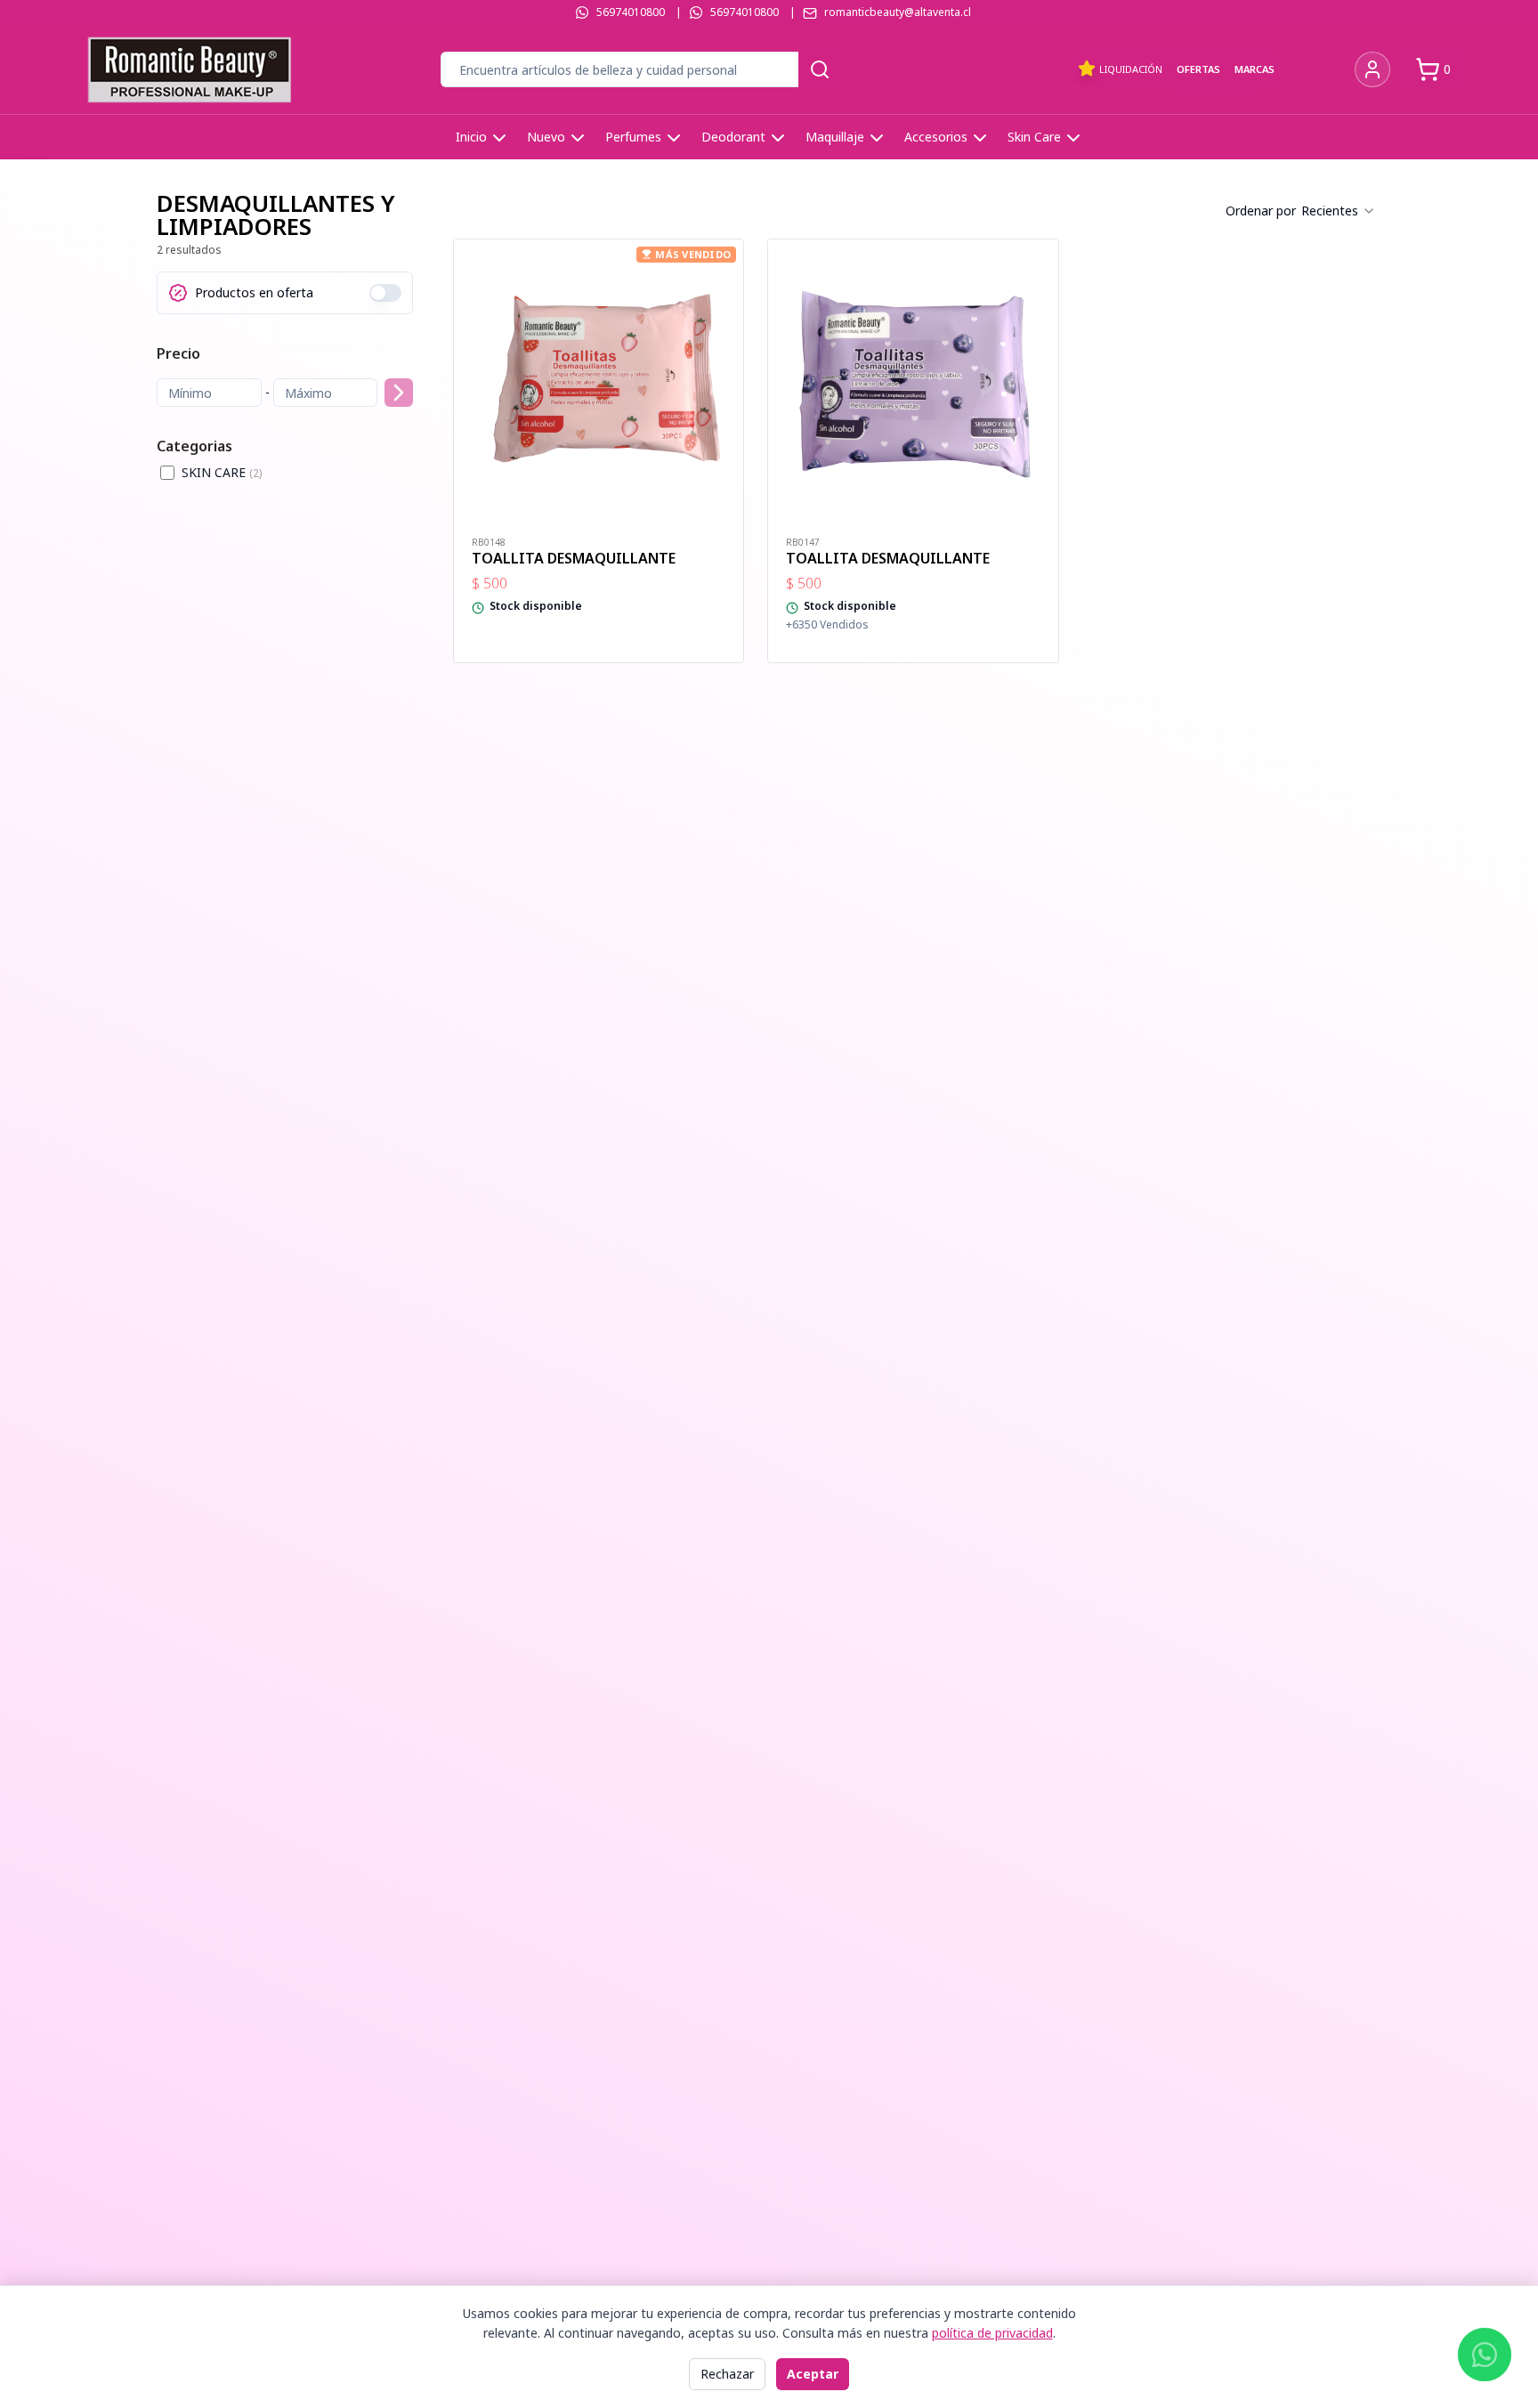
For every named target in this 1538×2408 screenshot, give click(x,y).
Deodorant (733, 137)
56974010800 (631, 12)
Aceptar (813, 2374)
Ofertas (1198, 69)
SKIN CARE (222, 472)
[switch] (385, 293)
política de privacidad (992, 2333)
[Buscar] (820, 69)
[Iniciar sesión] (1372, 69)
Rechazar (727, 2374)
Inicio (471, 137)
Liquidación (1131, 69)
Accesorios (936, 137)
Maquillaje (835, 137)
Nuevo (546, 137)
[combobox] (1339, 211)
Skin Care (1034, 137)
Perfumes (633, 137)
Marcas (1255, 69)
